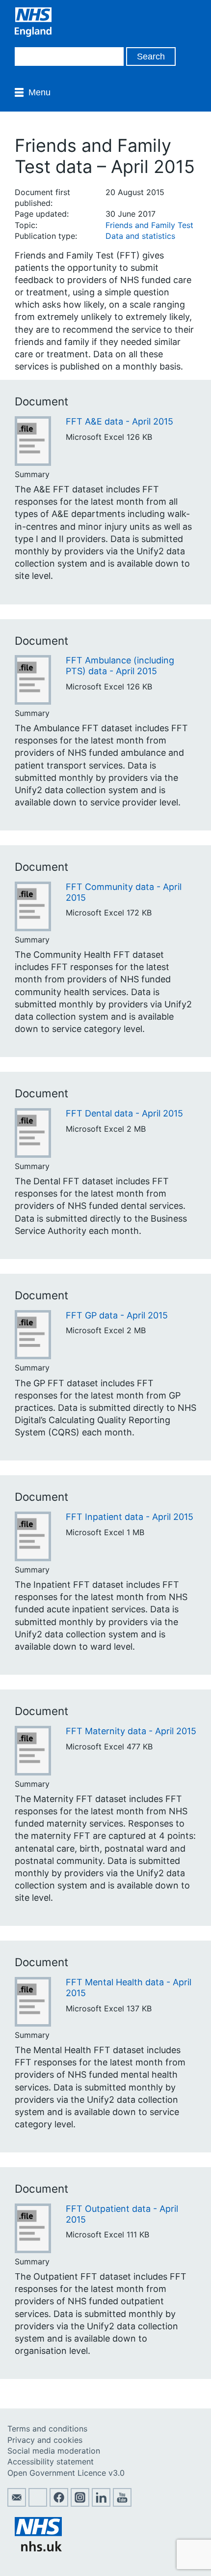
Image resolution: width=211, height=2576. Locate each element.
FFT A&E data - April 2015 (119, 421)
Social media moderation (54, 2451)
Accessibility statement (51, 2462)
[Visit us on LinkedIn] (101, 2504)
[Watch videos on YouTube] (122, 2504)
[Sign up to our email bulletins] (17, 2504)
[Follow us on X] (38, 2504)
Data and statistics (140, 236)
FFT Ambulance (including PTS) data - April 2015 (120, 666)
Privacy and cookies (45, 2440)
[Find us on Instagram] (80, 2504)
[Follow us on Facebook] (59, 2504)
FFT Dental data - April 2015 (124, 1113)
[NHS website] (38, 2548)
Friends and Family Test (149, 225)
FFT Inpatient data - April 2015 (130, 1517)
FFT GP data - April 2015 (117, 1315)
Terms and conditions (47, 2429)
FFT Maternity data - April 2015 (131, 1731)
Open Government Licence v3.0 (66, 2473)
